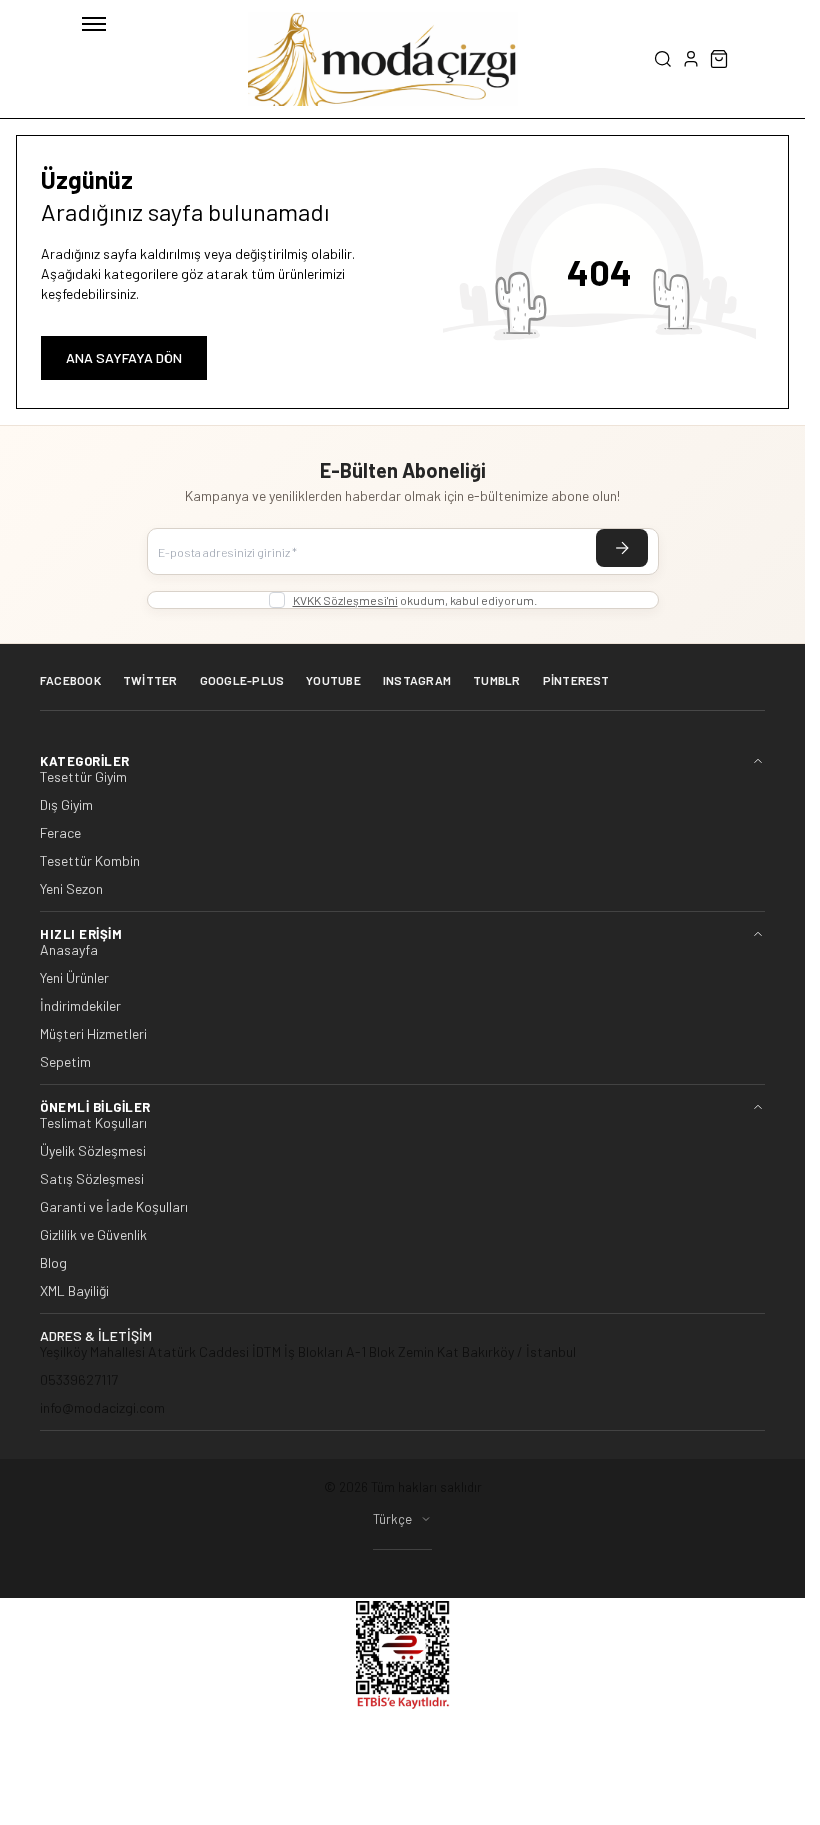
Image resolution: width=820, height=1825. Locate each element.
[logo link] (383, 59)
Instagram (417, 680)
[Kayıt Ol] (622, 548)
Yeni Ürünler (74, 978)
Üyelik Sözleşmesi (93, 1151)
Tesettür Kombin (90, 861)
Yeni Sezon (71, 889)
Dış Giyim (66, 805)
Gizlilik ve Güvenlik (93, 1235)
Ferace (60, 833)
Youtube (333, 680)
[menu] (94, 24)
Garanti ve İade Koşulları (114, 1207)
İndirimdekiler (80, 1006)
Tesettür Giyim (83, 777)
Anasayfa (69, 950)
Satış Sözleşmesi (92, 1179)
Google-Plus (242, 680)
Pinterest (576, 680)
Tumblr (496, 680)
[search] (663, 59)
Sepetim (65, 1062)
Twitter (150, 680)
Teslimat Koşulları (93, 1123)
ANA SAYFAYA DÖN (124, 357)
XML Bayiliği (74, 1291)
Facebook (70, 680)
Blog (53, 1263)
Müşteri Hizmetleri (93, 1034)
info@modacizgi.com (102, 1407)
